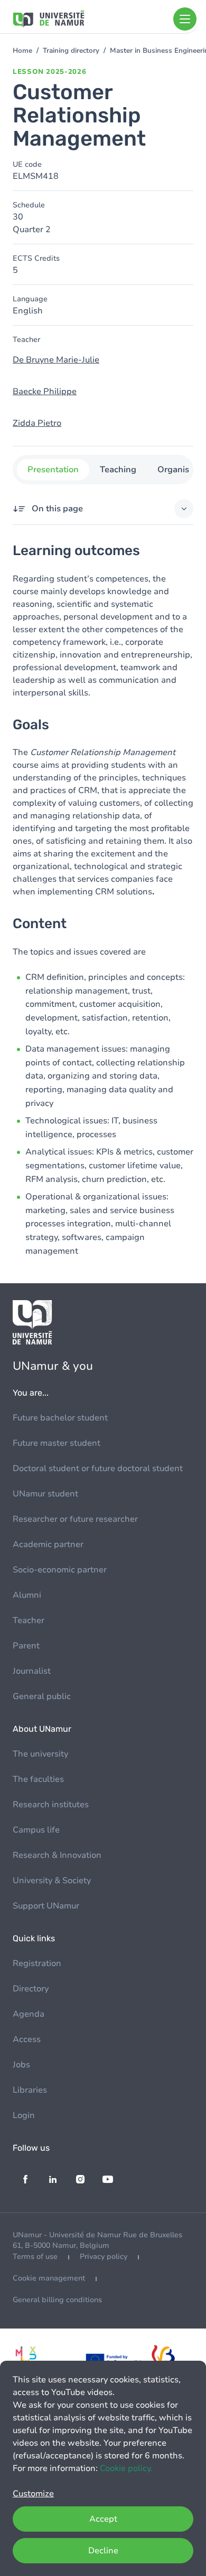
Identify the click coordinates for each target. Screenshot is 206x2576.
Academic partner (48, 1544)
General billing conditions (57, 2300)
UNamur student (45, 1494)
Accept (103, 2519)
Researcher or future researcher (75, 1519)
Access (27, 2039)
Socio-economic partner (60, 1570)
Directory (31, 1989)
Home (22, 51)
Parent (26, 1646)
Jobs (21, 2065)
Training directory (71, 51)
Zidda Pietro (37, 423)
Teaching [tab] (118, 470)
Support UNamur (46, 1906)
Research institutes (51, 1805)
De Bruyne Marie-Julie (56, 360)
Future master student (57, 1443)
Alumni (27, 1595)
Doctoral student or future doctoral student (98, 1468)
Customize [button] (33, 2494)
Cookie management (49, 2278)
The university (40, 1754)
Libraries (30, 2090)
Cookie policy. (126, 2468)
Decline (103, 2551)
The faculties (38, 1779)
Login (24, 2115)
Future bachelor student (60, 1418)
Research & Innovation (57, 1855)
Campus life (36, 1830)
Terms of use (35, 2257)
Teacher (29, 1620)
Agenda (29, 2014)
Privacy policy (104, 2257)
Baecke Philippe (45, 392)
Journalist (32, 1671)
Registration (37, 1963)
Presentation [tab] (53, 470)
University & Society (52, 1881)
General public (42, 1696)
